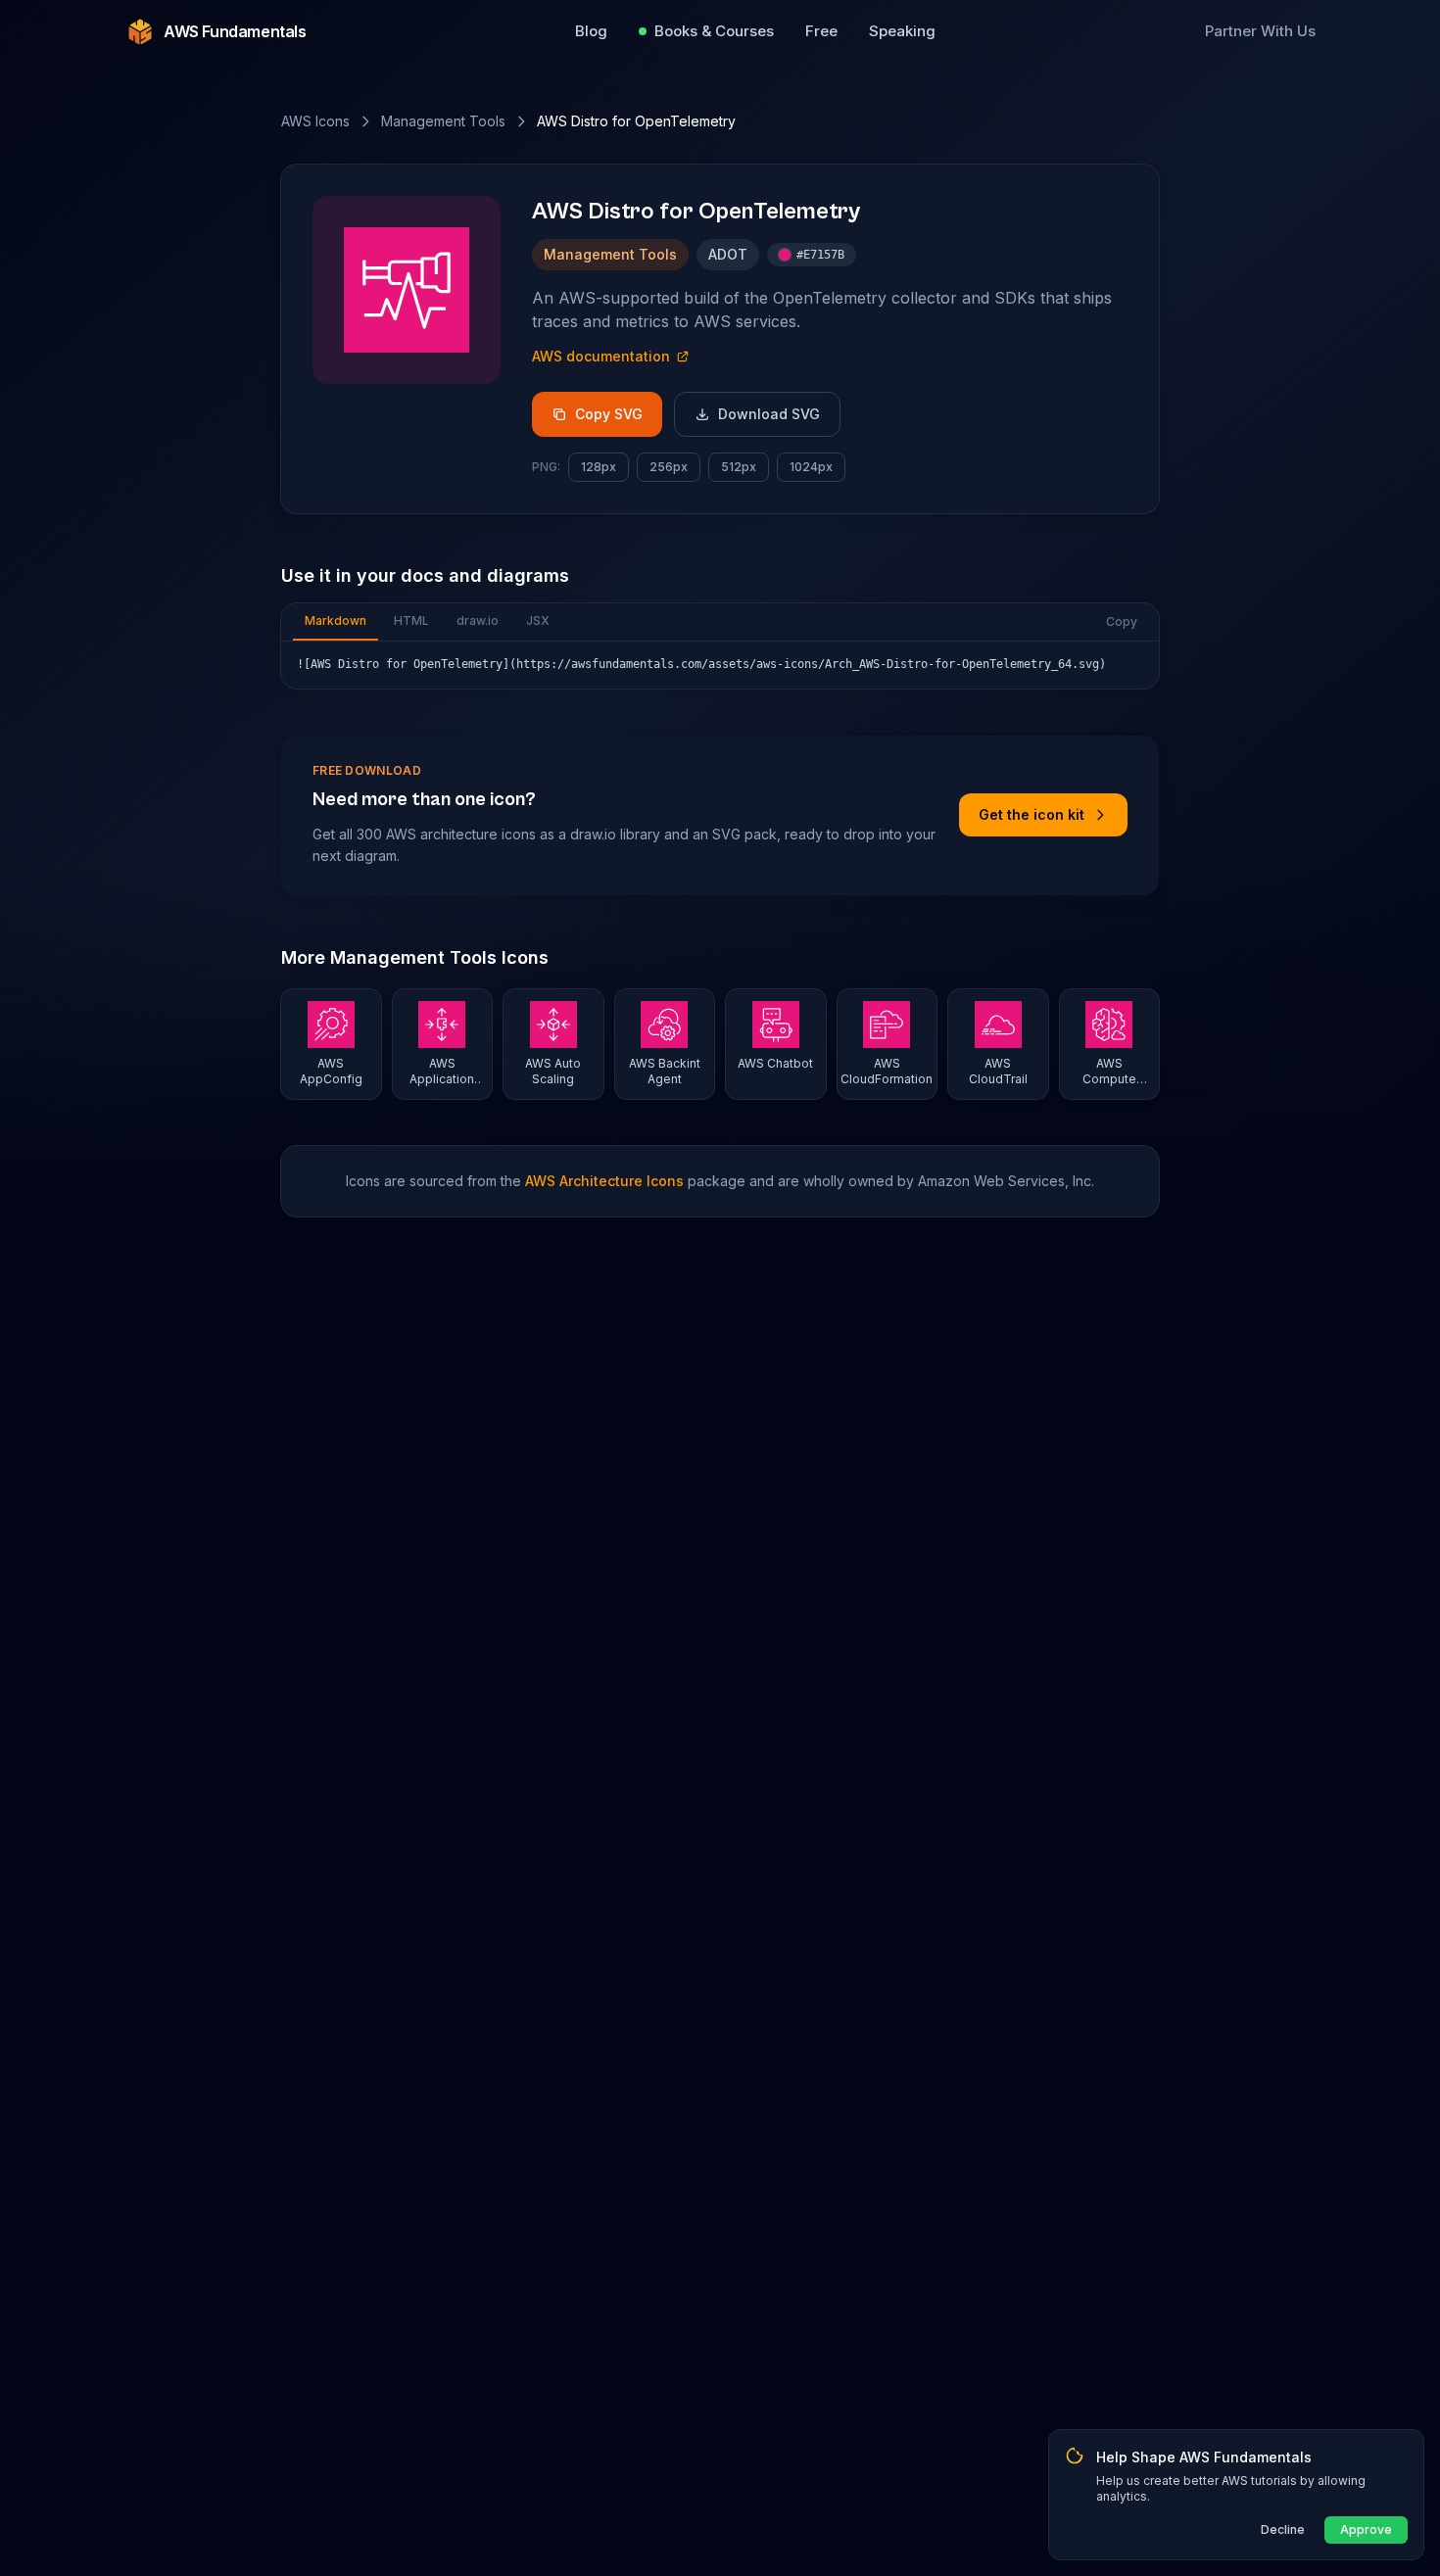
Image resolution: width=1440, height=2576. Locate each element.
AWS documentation (601, 356)
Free (821, 31)
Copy (1122, 621)
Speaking (902, 31)
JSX (538, 620)
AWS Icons (315, 121)
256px (669, 467)
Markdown (336, 620)
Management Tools (443, 121)
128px (599, 467)
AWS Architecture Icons (604, 1181)
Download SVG (769, 414)
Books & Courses (714, 31)
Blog (591, 31)
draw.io (478, 620)
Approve (1366, 2529)
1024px (811, 467)
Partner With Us (1260, 31)
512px (739, 467)
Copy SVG (609, 414)
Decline (1283, 2529)
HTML (411, 620)
